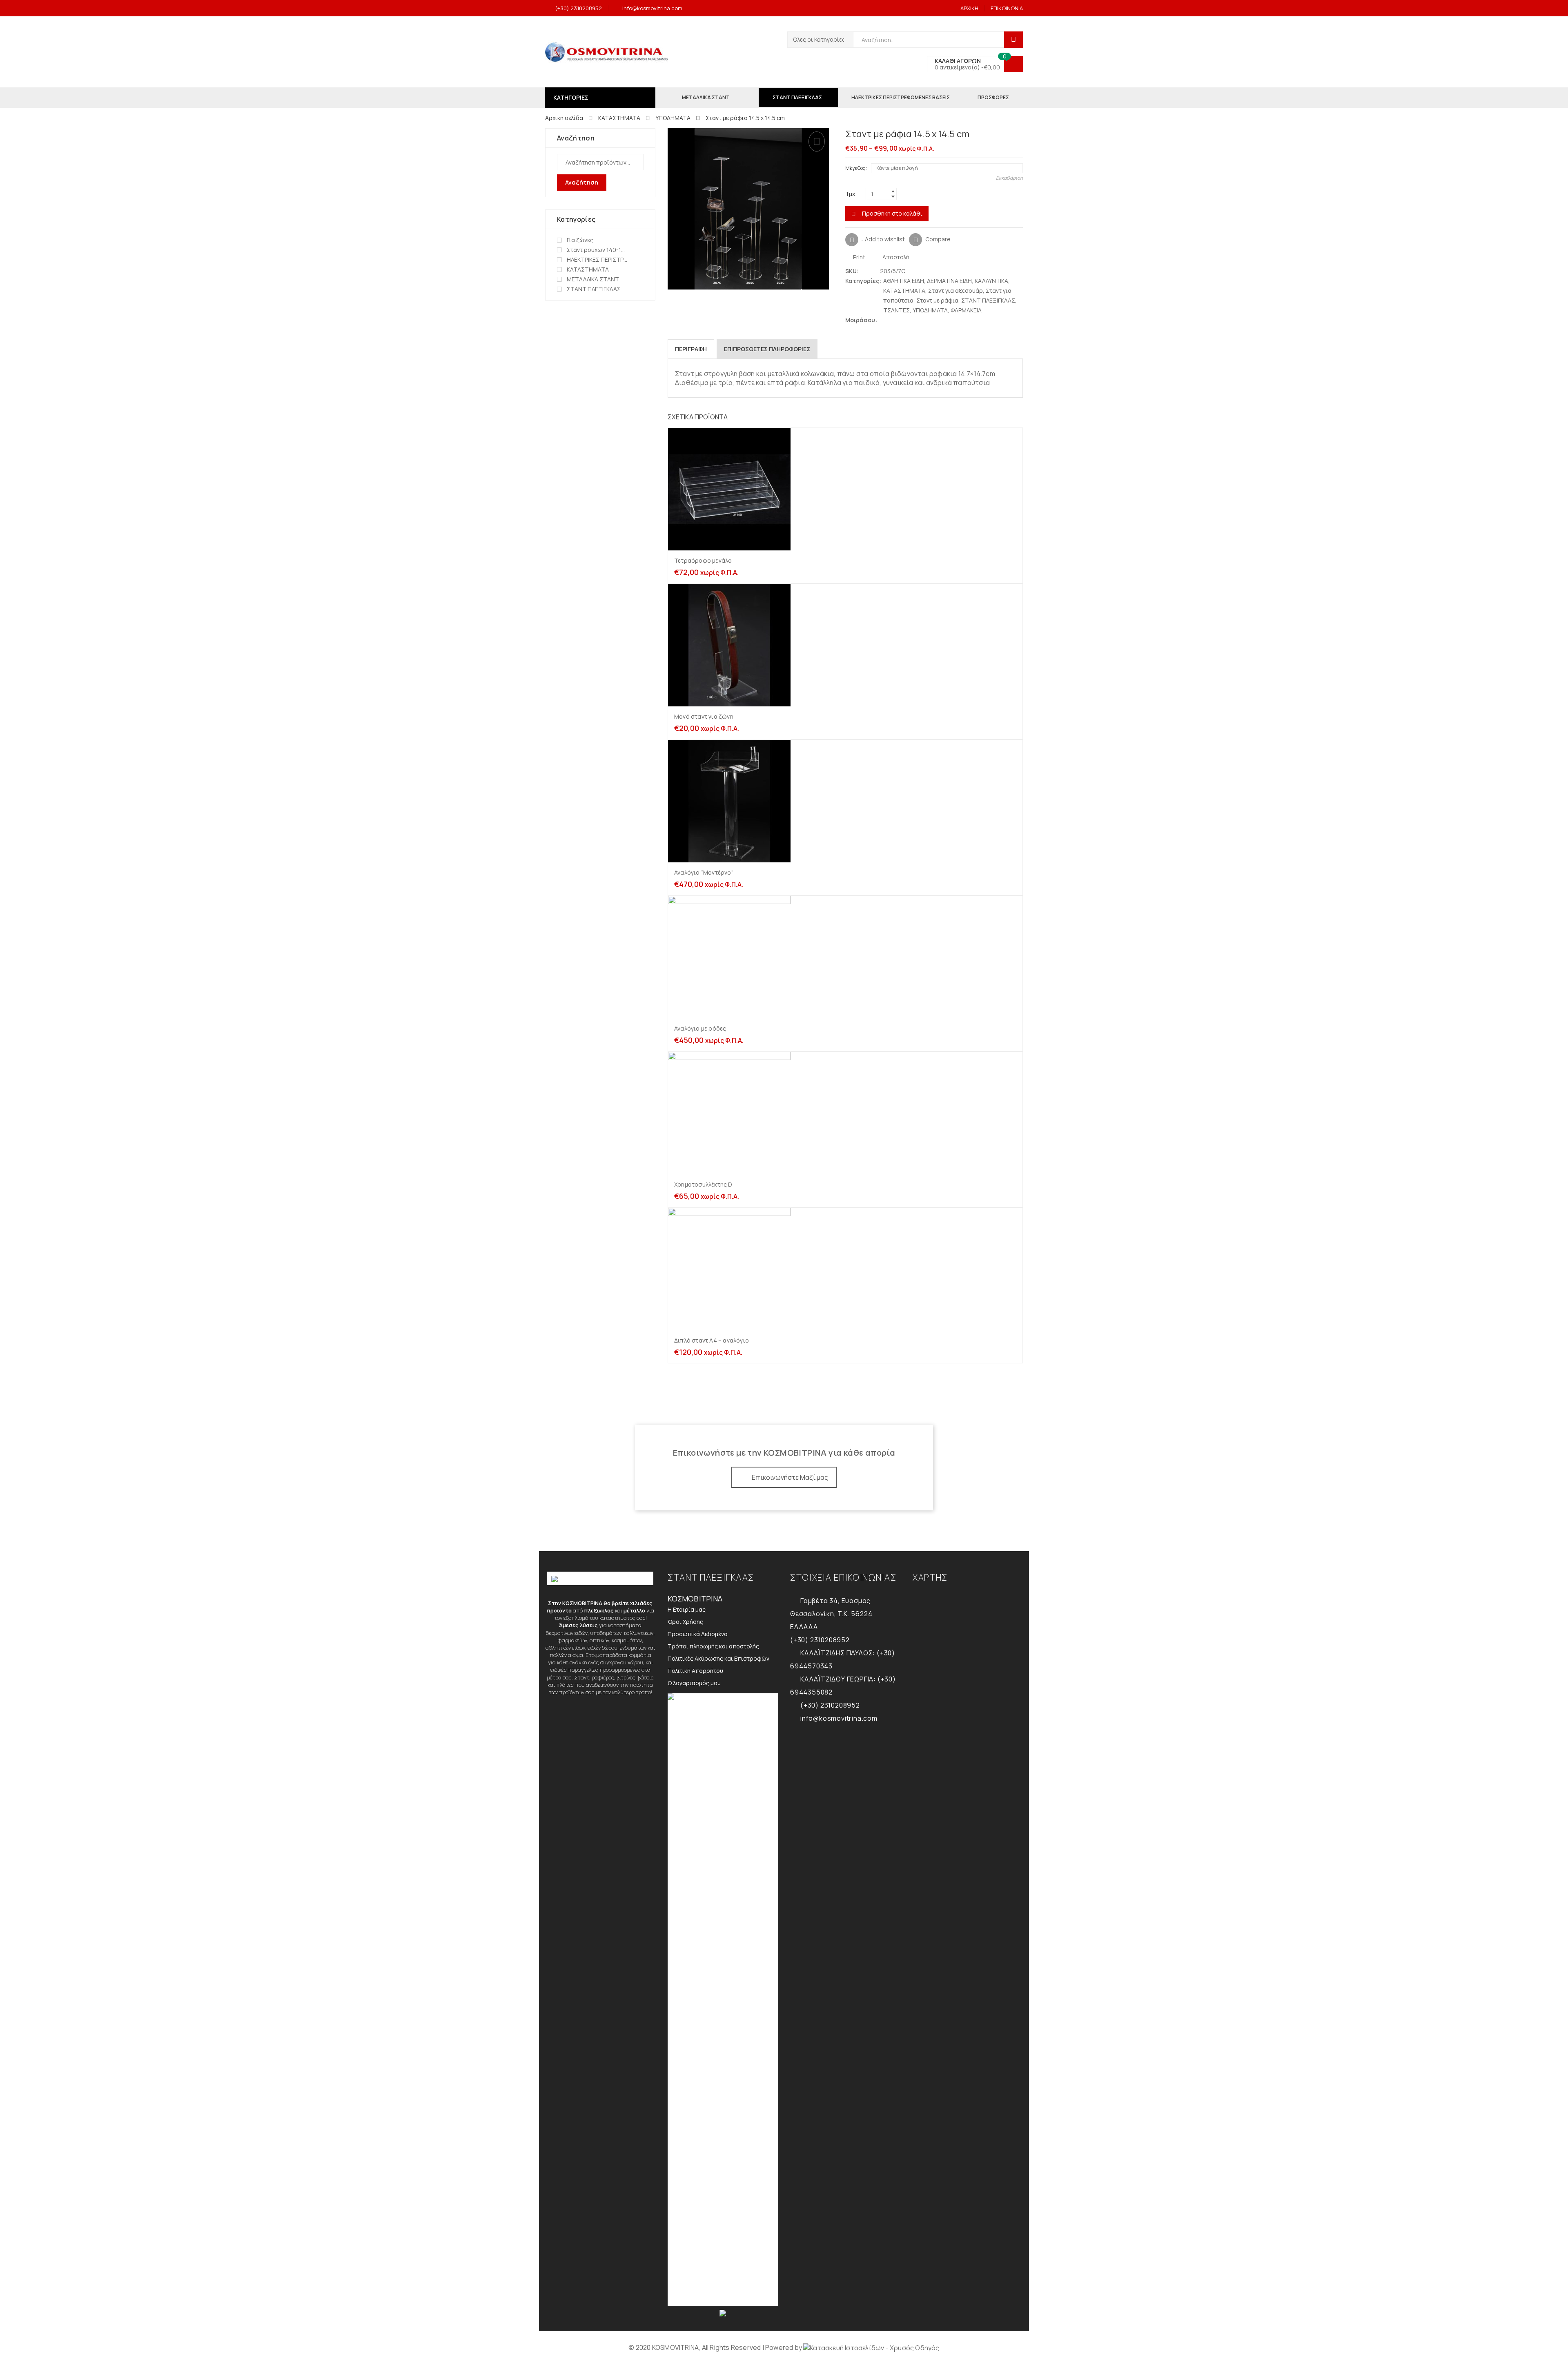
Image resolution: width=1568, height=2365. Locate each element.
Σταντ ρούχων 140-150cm (597, 250)
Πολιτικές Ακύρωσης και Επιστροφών (718, 1658)
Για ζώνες (580, 240)
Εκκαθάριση (1009, 178)
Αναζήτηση (582, 182)
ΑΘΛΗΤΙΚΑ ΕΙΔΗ (904, 281)
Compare (938, 239)
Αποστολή (895, 257)
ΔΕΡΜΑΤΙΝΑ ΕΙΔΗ (949, 281)
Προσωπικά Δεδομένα (698, 1634)
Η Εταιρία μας (687, 1609)
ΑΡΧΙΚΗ (969, 8)
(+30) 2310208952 (578, 8)
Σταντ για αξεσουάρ (955, 291)
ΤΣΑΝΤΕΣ (896, 310)
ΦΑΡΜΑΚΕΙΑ (966, 310)
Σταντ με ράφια (937, 300)
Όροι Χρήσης (685, 1622)
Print (859, 257)
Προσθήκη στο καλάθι (892, 213)
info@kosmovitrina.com (652, 8)
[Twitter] (884, 320)
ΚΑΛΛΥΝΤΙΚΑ (991, 281)
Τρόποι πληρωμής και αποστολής (713, 1646)
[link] (871, 2347)
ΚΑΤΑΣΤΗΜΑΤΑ (619, 118)
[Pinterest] (900, 320)
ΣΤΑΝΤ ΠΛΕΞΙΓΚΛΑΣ (988, 300)
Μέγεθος (855, 168)
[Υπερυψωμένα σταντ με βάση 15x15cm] (1019, 135)
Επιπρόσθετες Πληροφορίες (767, 349)
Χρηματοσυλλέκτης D (703, 1184)
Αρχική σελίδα (564, 118)
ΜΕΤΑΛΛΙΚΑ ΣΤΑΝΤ (593, 279)
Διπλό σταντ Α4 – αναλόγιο (712, 1340)
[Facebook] (892, 320)
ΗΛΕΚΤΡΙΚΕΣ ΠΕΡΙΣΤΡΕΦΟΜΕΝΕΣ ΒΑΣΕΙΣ (597, 259)
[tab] (691, 349)
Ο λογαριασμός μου (694, 1683)
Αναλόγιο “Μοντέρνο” (704, 872)
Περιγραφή (691, 349)
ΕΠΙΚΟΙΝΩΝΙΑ (1007, 8)
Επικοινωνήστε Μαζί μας (790, 1477)
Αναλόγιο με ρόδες (700, 1028)
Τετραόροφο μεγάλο (703, 560)
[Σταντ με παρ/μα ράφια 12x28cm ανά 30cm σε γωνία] (1006, 135)
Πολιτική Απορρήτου (695, 1671)
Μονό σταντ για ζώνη (704, 716)
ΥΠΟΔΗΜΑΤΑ (673, 118)
